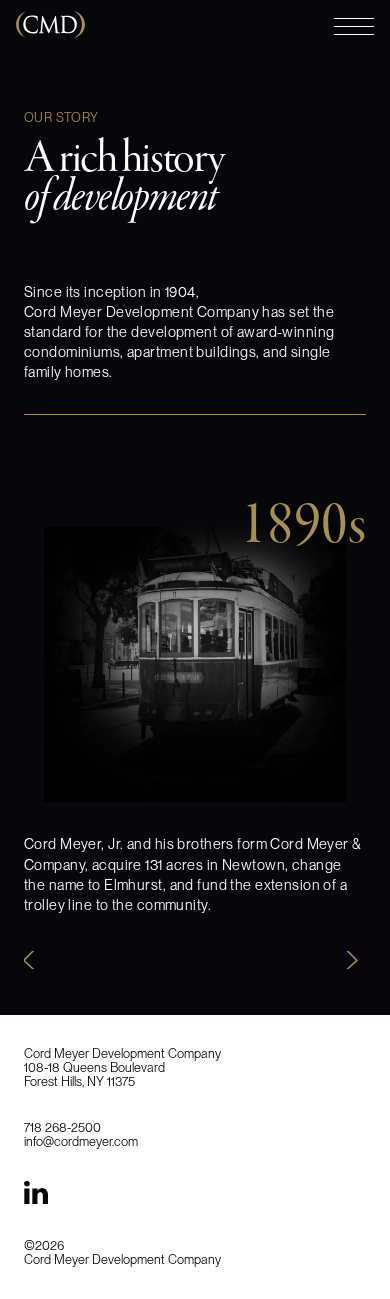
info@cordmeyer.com (81, 1141)
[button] (35, 960)
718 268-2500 (62, 1127)
